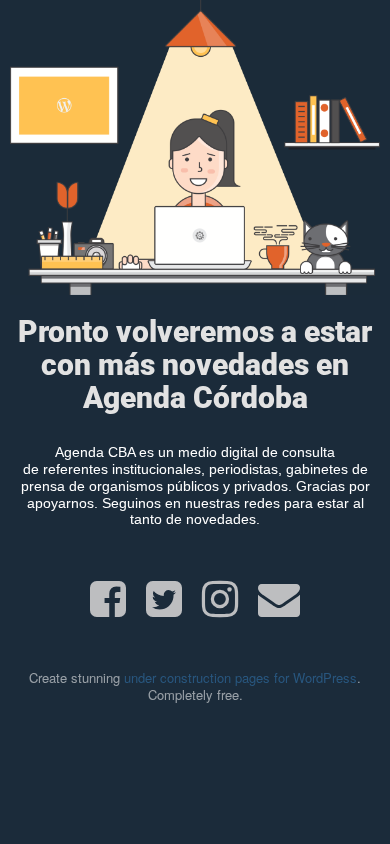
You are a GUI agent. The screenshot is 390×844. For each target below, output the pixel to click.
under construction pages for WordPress (240, 677)
